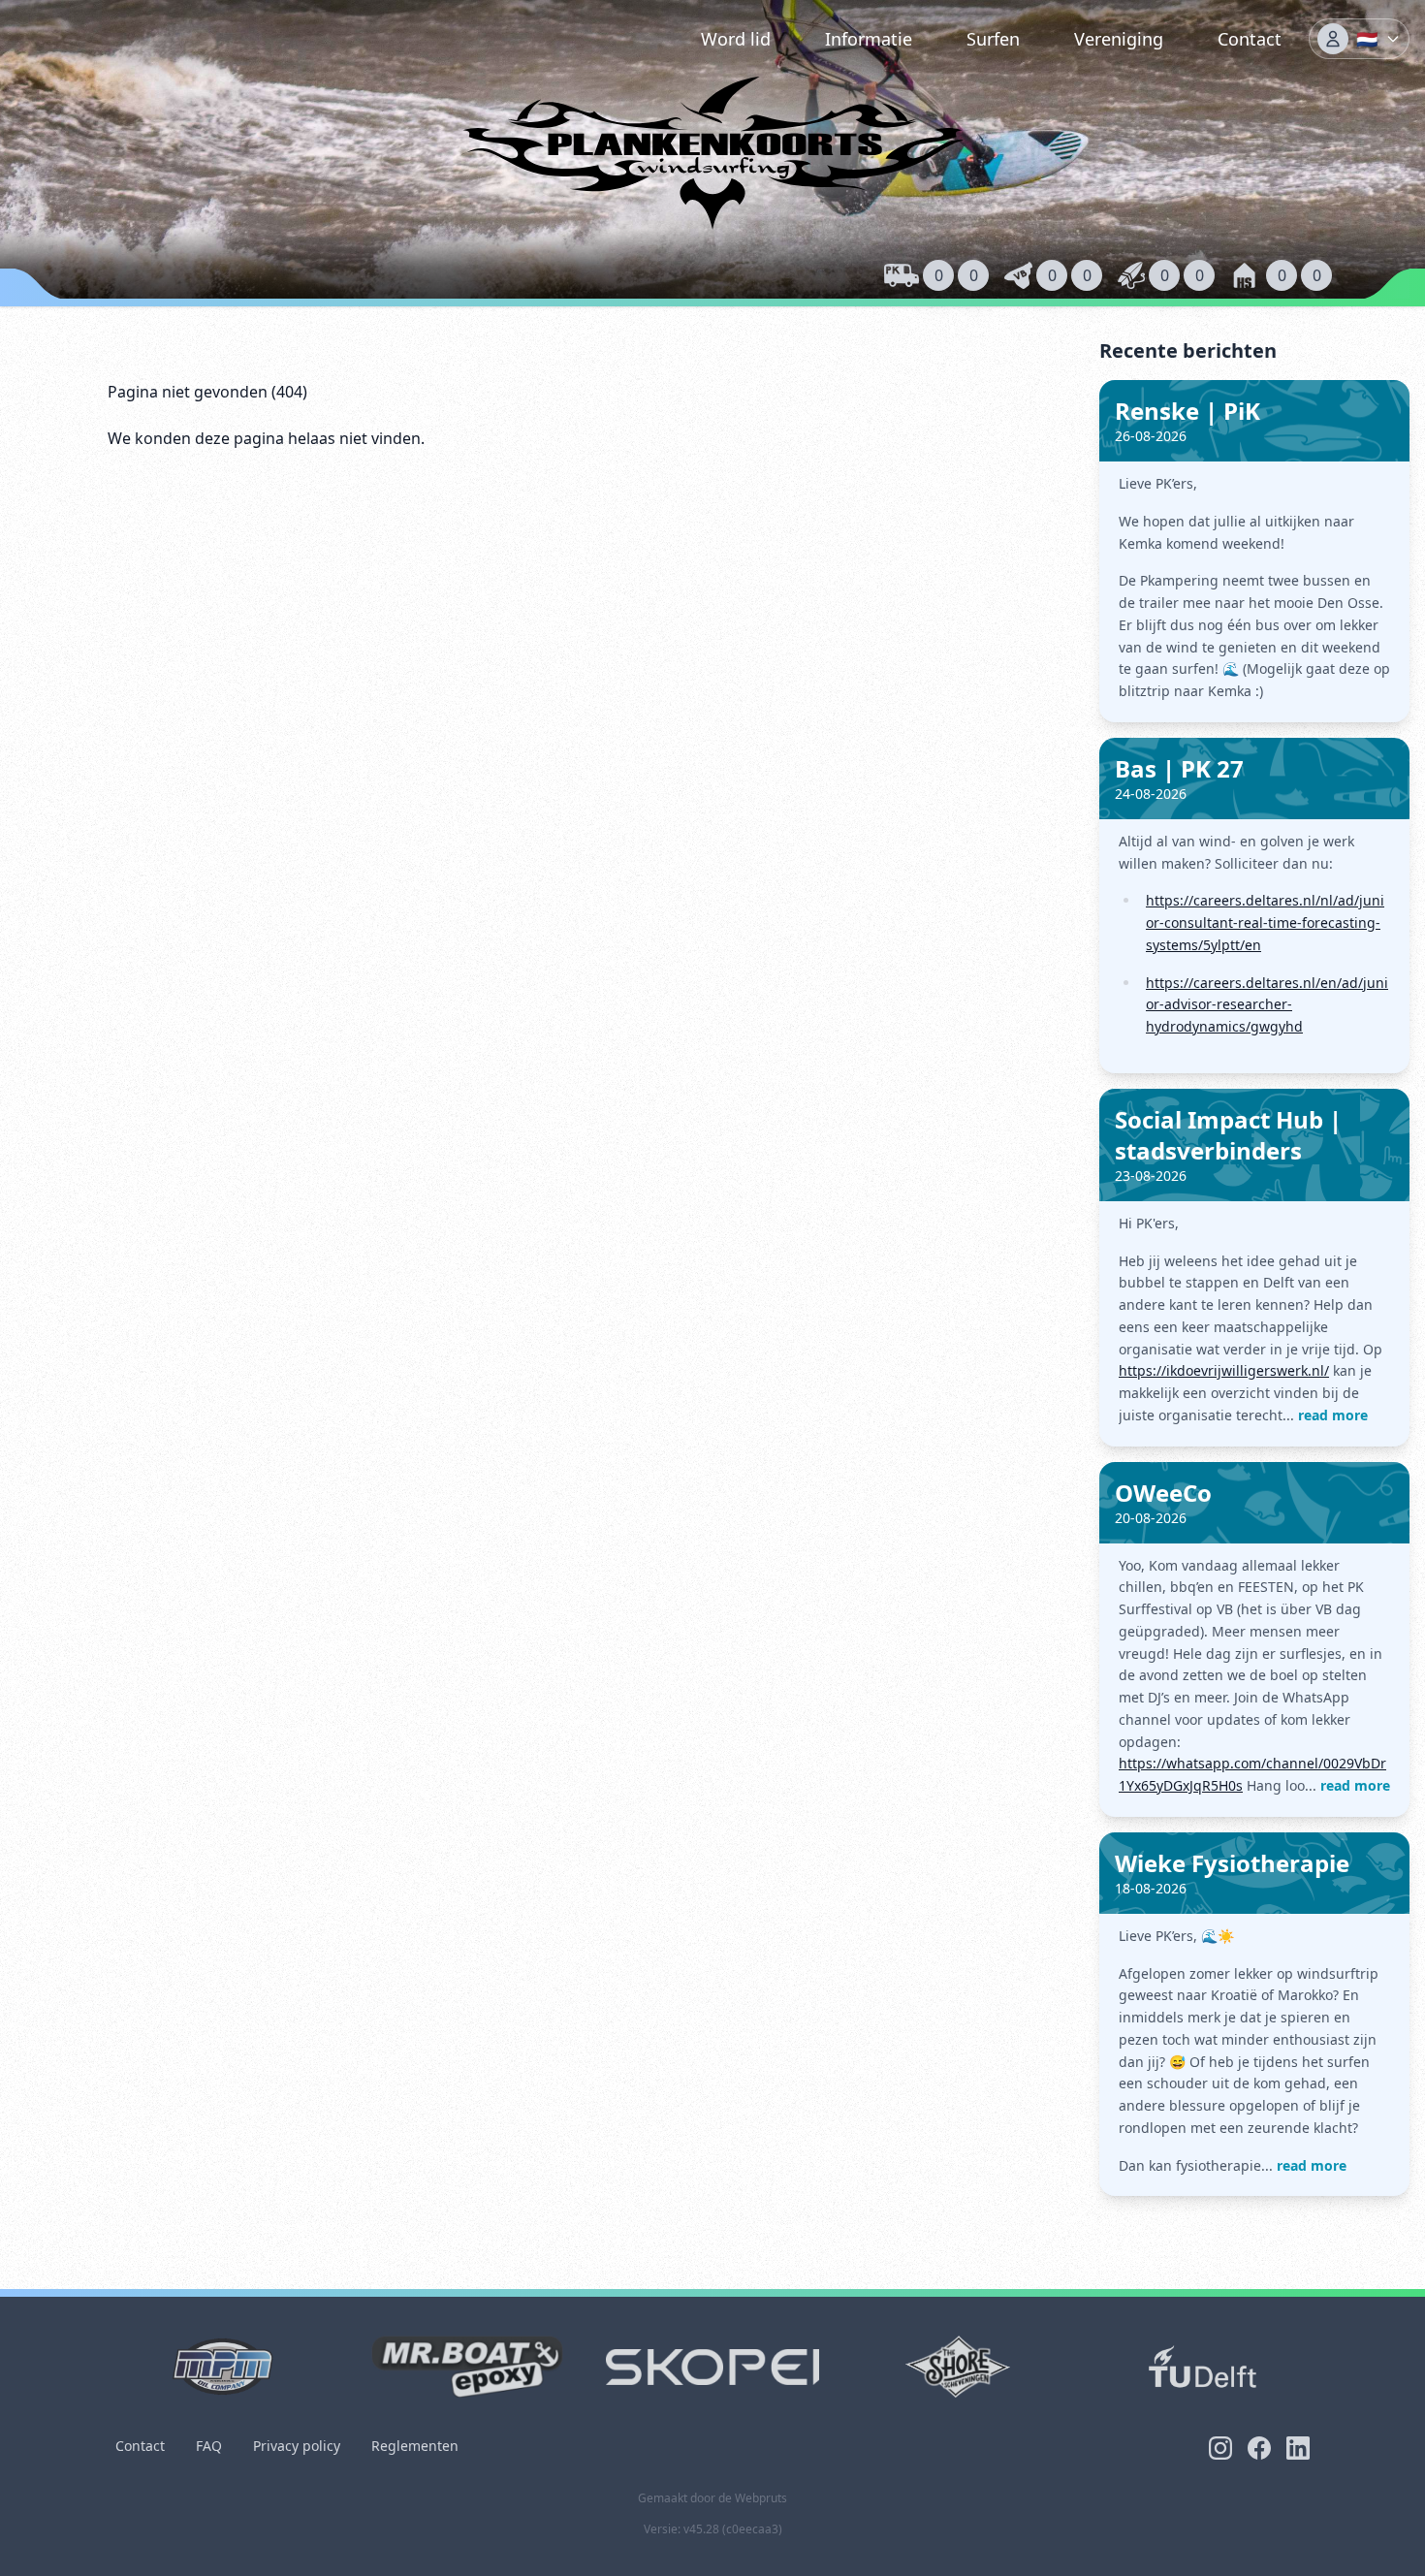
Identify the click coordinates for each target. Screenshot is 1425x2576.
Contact (1250, 39)
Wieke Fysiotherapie (1232, 1863)
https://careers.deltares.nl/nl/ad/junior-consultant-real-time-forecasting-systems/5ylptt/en (1265, 922)
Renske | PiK (1187, 411)
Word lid (736, 39)
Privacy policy (297, 2446)
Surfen (993, 39)
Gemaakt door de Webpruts (712, 2498)
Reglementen (415, 2446)
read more (1333, 1415)
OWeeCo (1163, 1493)
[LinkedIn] (1298, 2448)
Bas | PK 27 (1179, 768)
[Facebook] (1259, 2448)
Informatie (869, 39)
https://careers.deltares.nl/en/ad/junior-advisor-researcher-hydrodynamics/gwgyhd (1267, 1005)
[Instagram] (1220, 2448)
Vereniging (1119, 39)
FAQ (209, 2446)
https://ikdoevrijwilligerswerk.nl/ (1224, 1370)
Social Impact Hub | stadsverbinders (1228, 1135)
